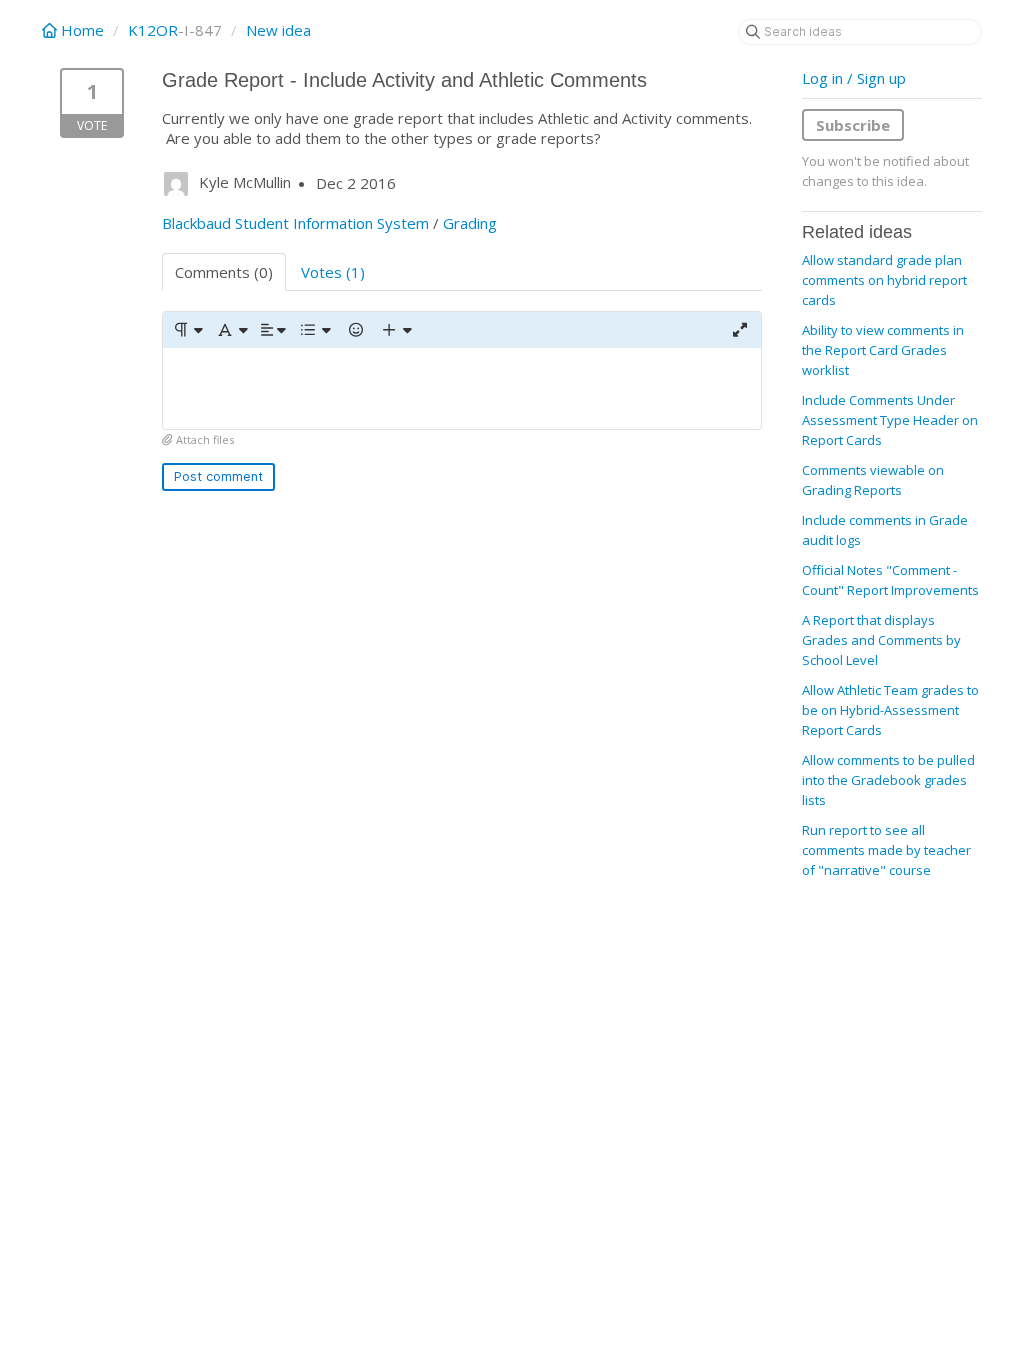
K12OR (153, 30)
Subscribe (853, 125)
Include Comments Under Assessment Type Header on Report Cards (890, 420)
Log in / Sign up (854, 78)
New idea (278, 30)
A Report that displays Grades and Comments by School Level (881, 640)
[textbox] (462, 388)
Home (82, 30)
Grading (470, 223)
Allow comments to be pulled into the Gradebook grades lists (888, 780)
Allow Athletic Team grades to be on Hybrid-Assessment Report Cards (890, 710)
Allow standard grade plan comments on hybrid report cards (884, 280)
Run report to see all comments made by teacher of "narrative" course (886, 850)
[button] (187, 330)
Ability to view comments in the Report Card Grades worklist (883, 350)
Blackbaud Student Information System (295, 223)
